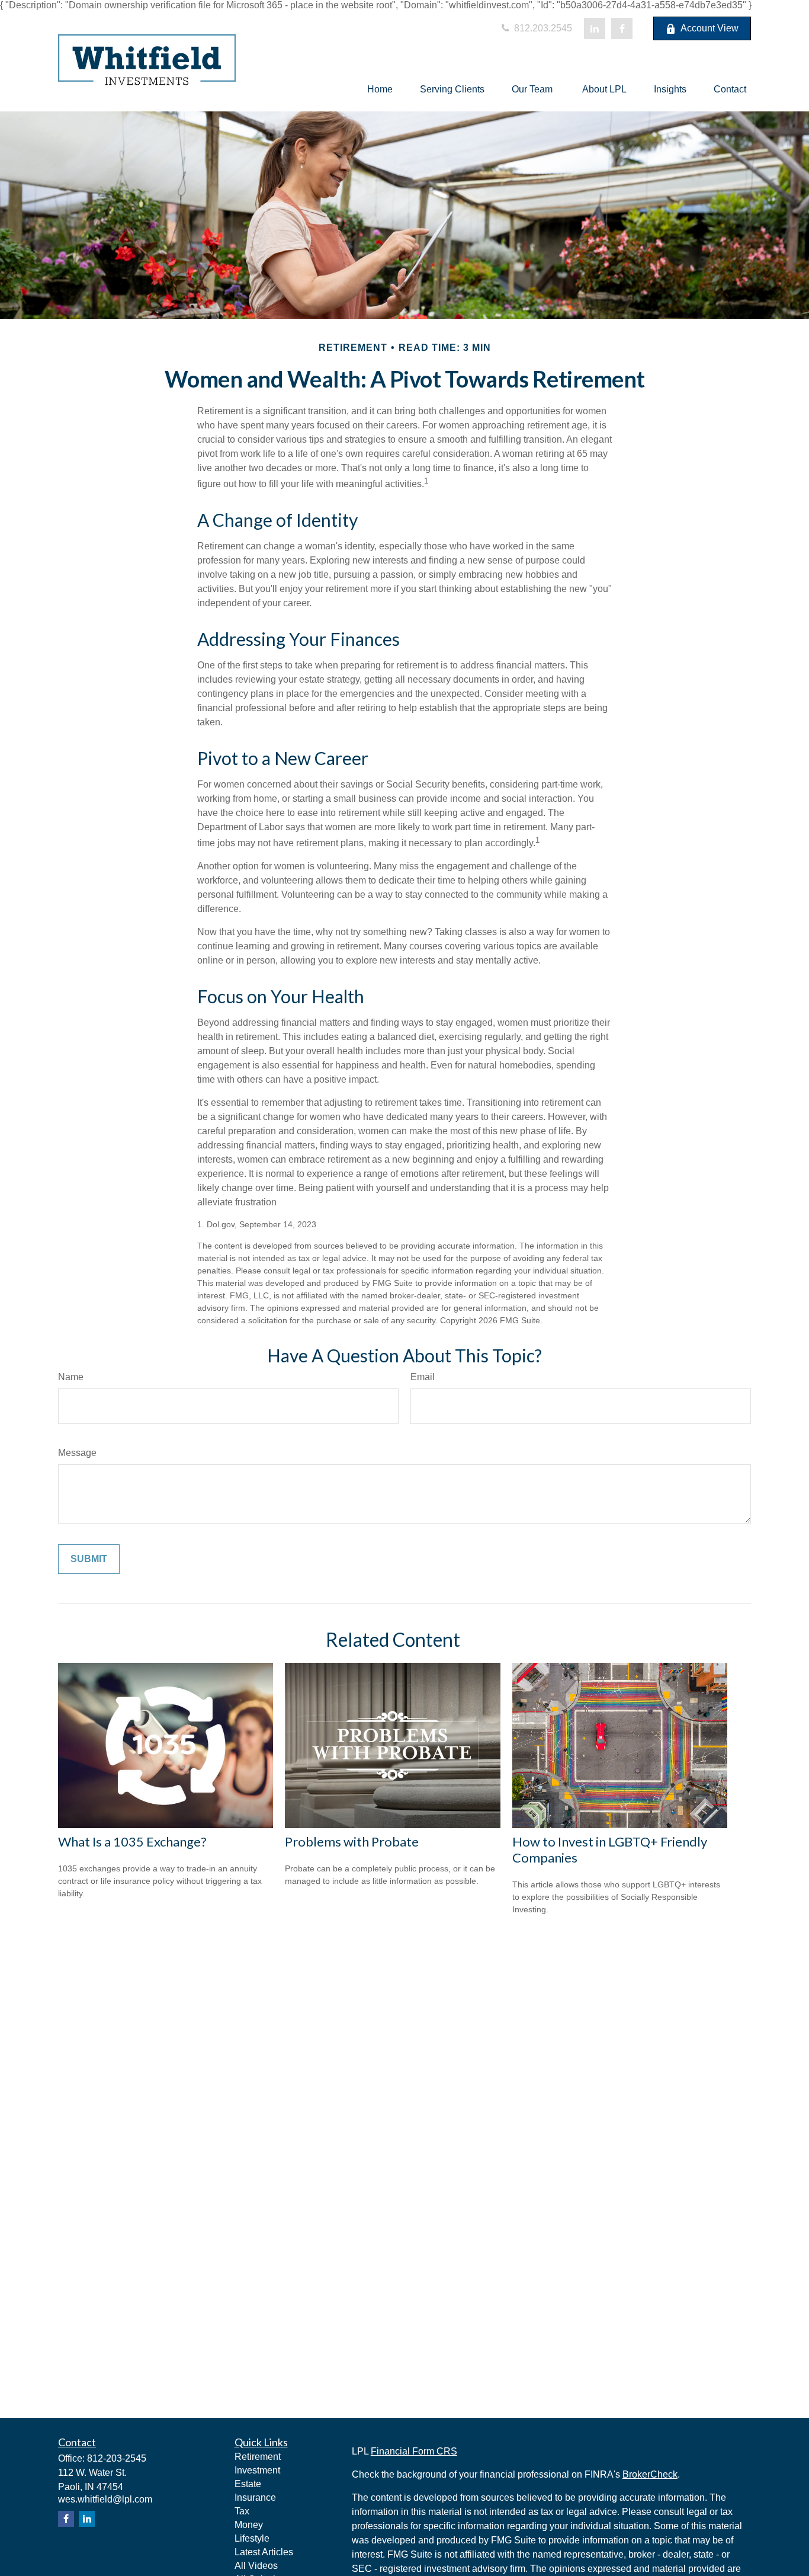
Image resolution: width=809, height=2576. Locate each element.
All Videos (256, 2566)
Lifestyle (252, 2538)
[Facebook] (622, 28)
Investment (257, 2470)
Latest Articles (264, 2552)
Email (423, 1377)
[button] (380, 89)
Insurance (255, 2497)
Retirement (258, 2457)
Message (77, 1453)
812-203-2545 (117, 2458)
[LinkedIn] (595, 28)
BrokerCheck (650, 2474)
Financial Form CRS (414, 2451)
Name (71, 1377)
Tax (242, 2511)
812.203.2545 (542, 28)
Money (249, 2525)
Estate (248, 2484)
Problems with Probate (352, 1841)
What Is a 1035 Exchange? (132, 1841)
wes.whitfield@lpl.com (105, 2499)
